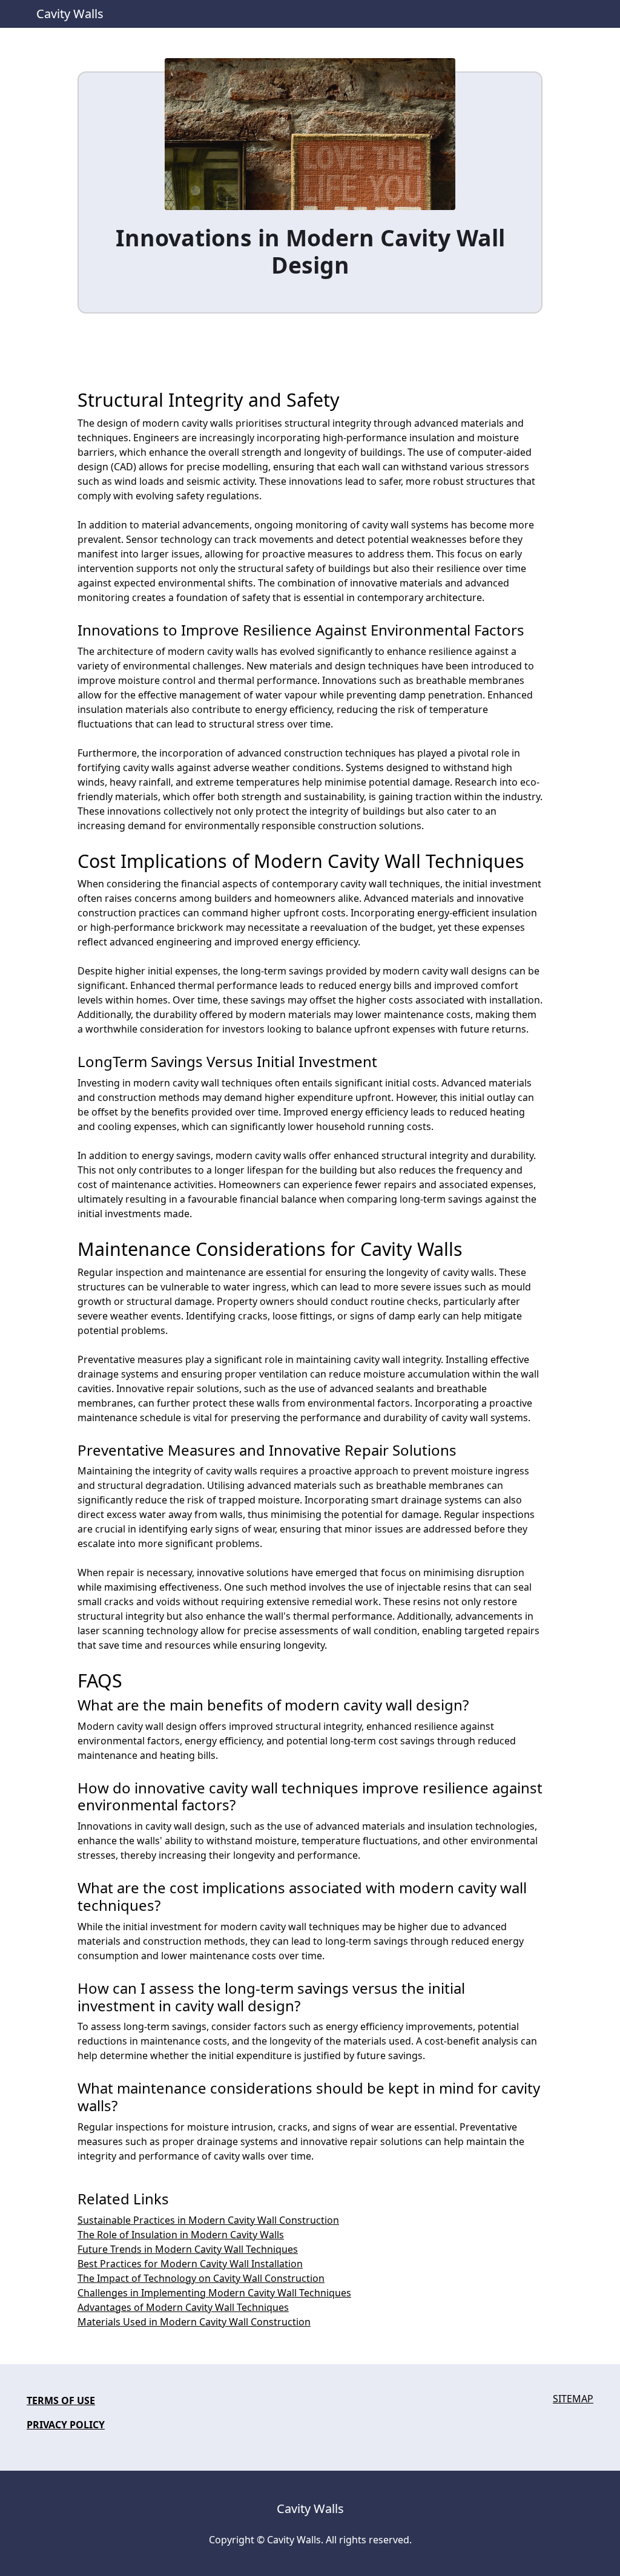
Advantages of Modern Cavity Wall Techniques (183, 2307)
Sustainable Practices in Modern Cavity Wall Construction (208, 2220)
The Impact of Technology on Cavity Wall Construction (201, 2278)
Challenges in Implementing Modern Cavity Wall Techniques (214, 2293)
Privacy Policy (66, 2425)
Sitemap (573, 2399)
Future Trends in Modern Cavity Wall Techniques (188, 2249)
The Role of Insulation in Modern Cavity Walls (181, 2235)
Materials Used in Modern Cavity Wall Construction (194, 2322)
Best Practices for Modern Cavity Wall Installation (190, 2264)
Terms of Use (61, 2400)
